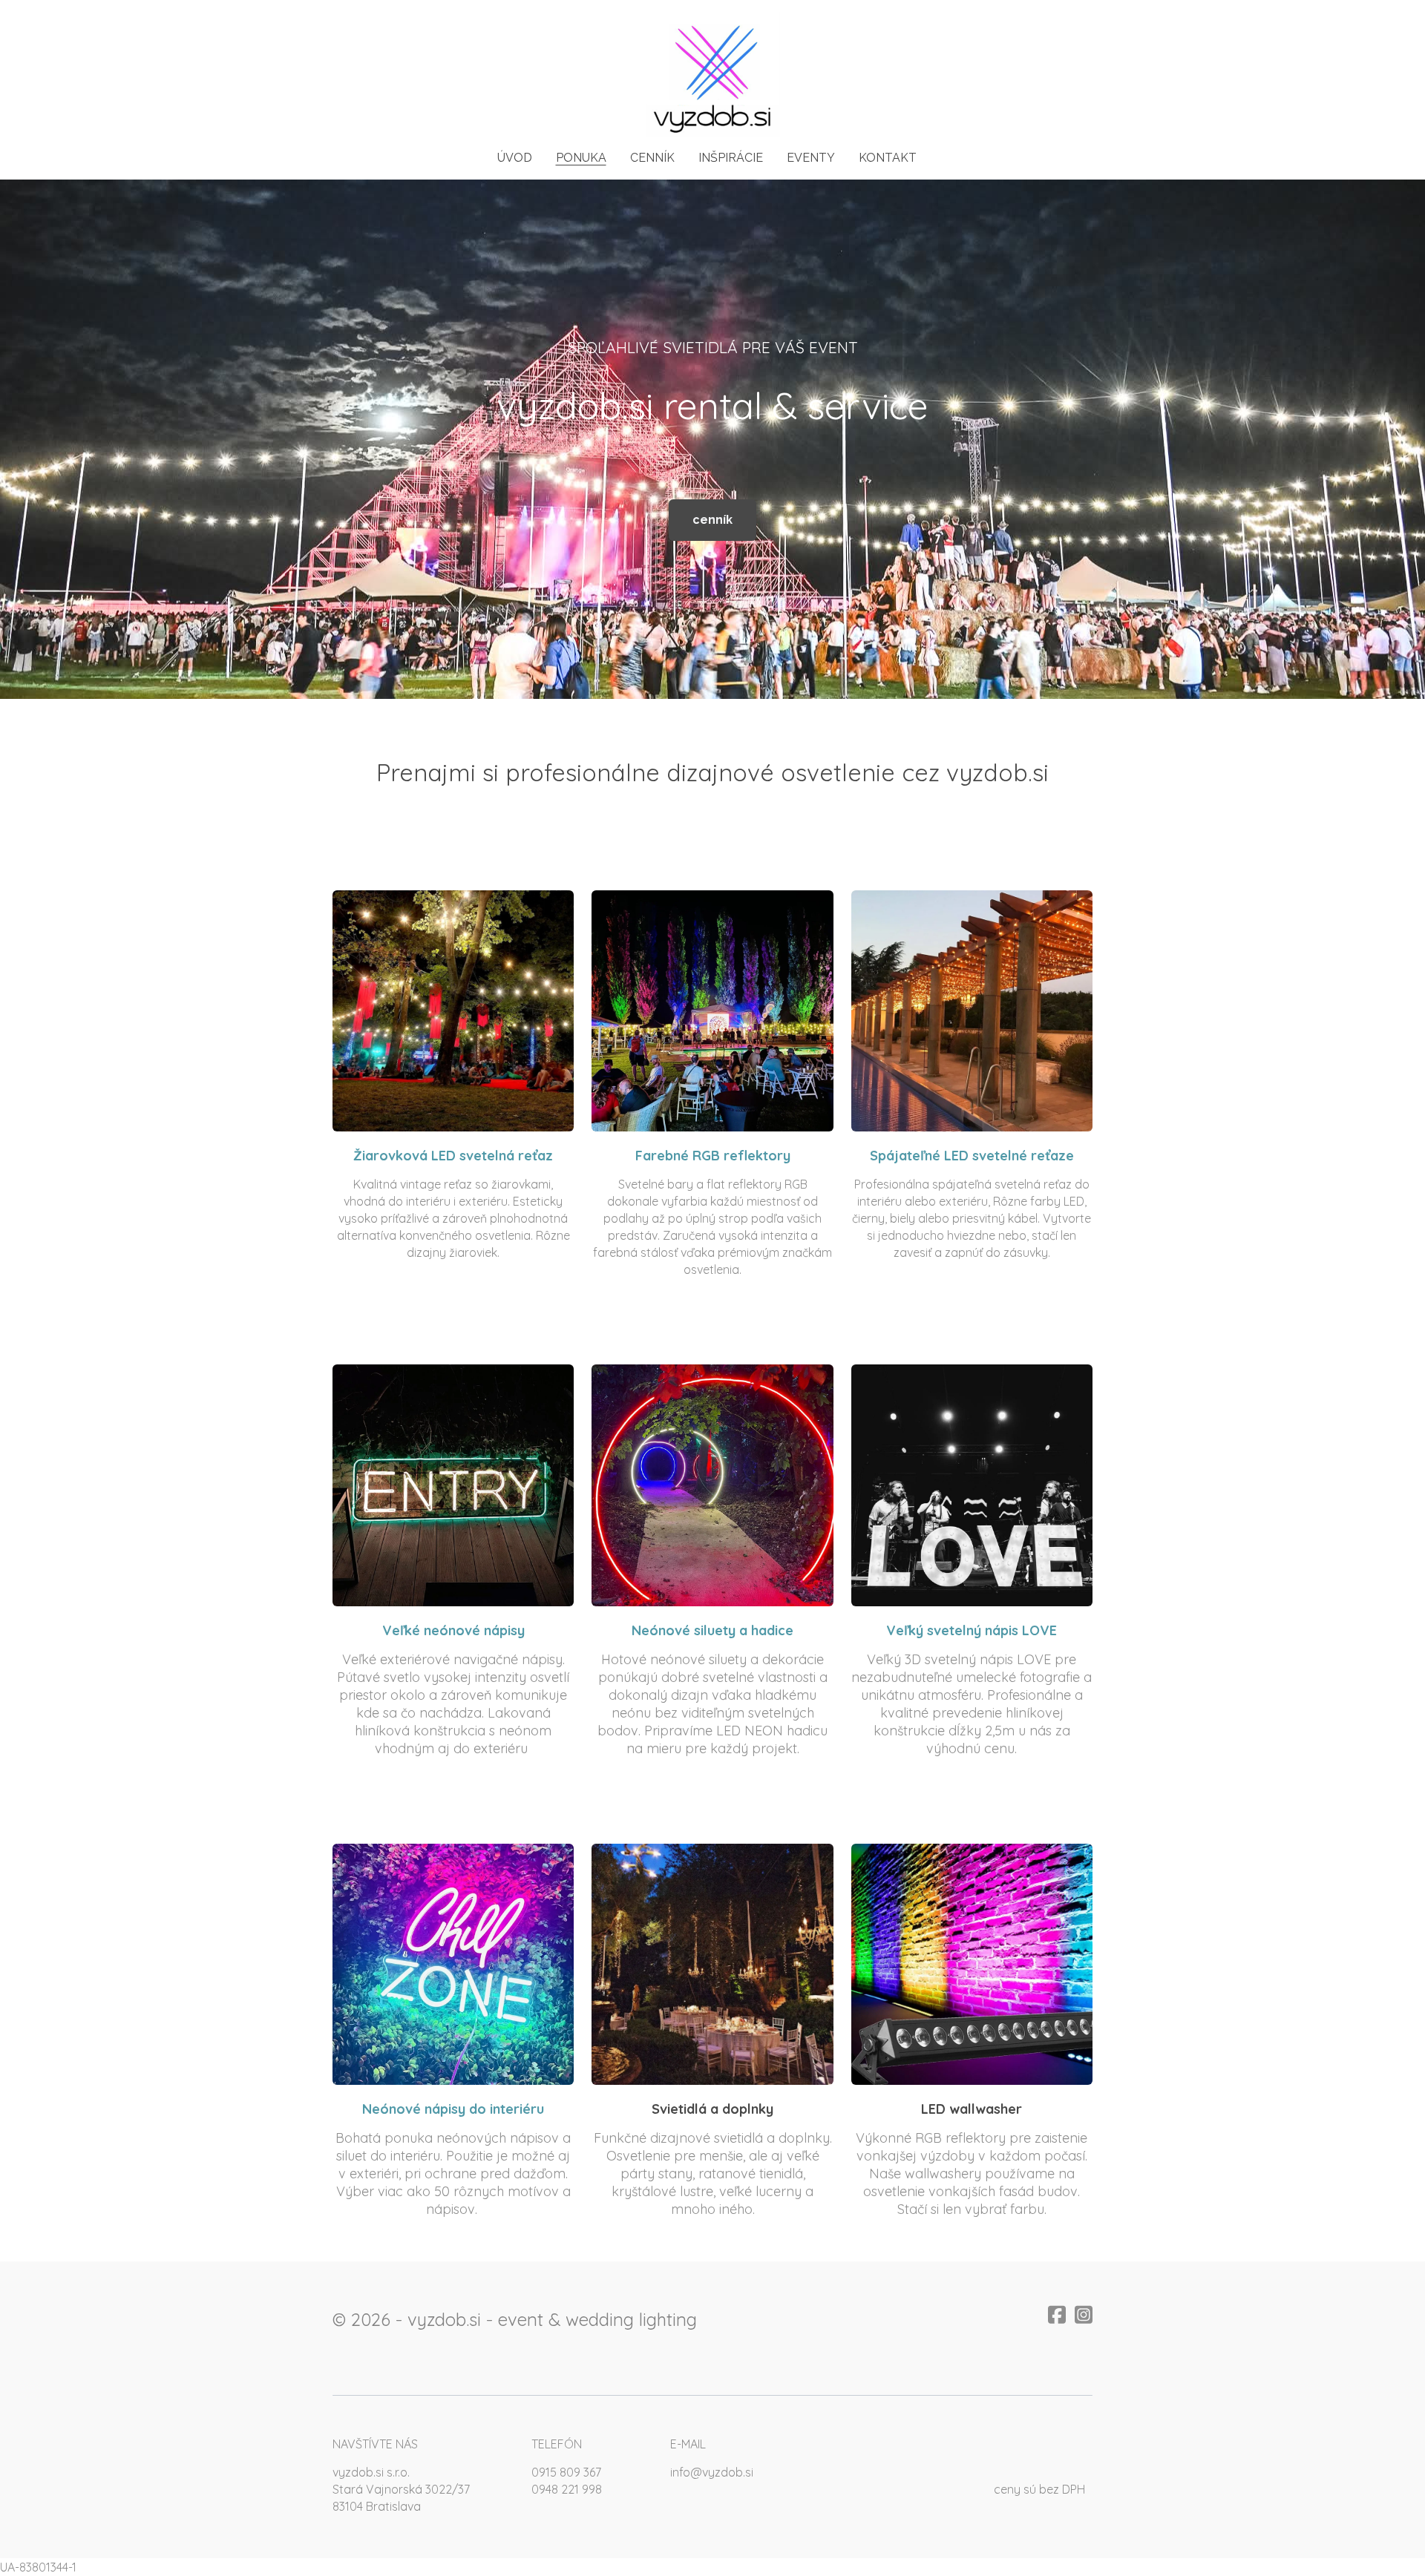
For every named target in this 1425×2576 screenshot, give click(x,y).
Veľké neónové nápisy (453, 1630)
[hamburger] (267, 24)
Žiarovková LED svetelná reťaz (453, 1156)
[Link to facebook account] (1057, 2314)
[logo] (712, 75)
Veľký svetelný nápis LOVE (972, 1630)
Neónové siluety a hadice (712, 1630)
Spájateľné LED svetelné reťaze (972, 1156)
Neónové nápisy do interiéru (453, 2109)
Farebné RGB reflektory (713, 1156)
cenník (712, 520)
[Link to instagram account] (1084, 2314)
